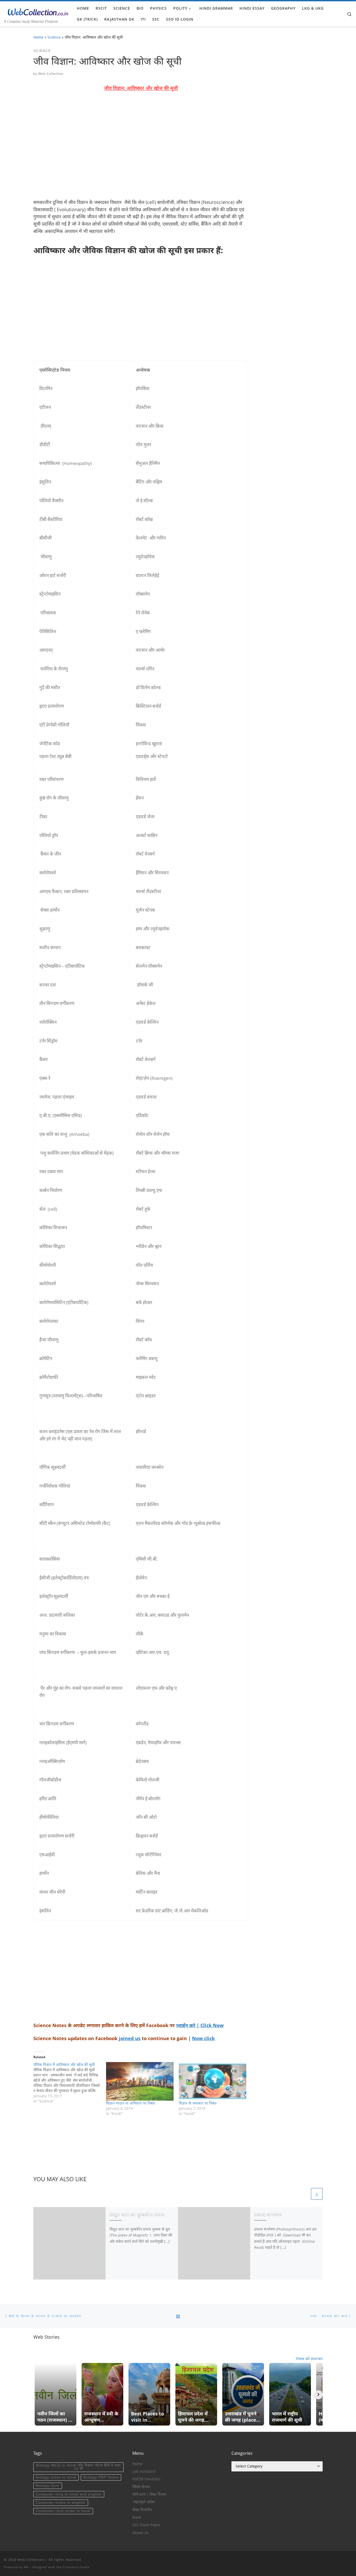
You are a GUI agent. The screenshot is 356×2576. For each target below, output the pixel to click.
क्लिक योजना (141, 2487)
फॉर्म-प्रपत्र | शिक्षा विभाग (149, 2494)
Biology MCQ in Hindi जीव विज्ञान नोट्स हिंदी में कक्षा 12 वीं (78, 2467)
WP (26, 2567)
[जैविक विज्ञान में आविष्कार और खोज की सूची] (70, 2083)
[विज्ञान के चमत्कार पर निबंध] (213, 2081)
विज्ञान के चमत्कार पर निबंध (198, 2103)
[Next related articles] (317, 2194)
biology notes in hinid (56, 2477)
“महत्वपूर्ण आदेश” (144, 2502)
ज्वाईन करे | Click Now (200, 2025)
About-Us (140, 2533)
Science (54, 37)
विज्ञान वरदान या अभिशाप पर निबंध (131, 2103)
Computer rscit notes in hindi (63, 2511)
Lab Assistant (144, 2471)
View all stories (309, 2358)
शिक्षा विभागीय (142, 2510)
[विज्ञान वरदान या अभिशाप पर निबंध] (140, 2081)
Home (38, 37)
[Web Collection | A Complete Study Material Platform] (36, 11)
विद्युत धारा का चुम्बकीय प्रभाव (137, 2214)
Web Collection (51, 74)
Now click (203, 2038)
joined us (130, 2038)
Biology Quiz (48, 2486)
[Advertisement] (141, 149)
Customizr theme (76, 2567)
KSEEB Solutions (146, 2479)
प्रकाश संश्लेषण (268, 2214)
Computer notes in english (61, 2503)
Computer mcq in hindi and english (69, 2494)
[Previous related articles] (304, 2194)
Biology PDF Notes (101, 2477)
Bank (137, 2517)
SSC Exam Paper (146, 2525)
